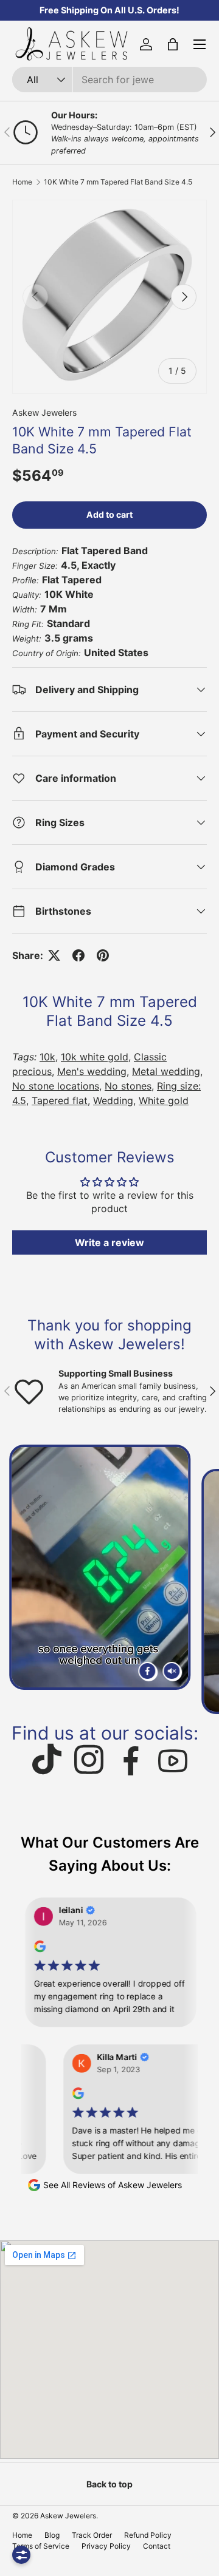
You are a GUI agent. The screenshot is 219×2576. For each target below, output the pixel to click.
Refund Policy (148, 2535)
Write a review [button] (109, 1242)
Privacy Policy (106, 2546)
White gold (164, 1100)
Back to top (109, 2484)
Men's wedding (92, 1071)
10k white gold (95, 1057)
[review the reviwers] (27, 1949)
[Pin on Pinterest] (103, 955)
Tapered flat (60, 1100)
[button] (173, 44)
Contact (157, 2546)
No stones (128, 1086)
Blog (52, 2535)
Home (22, 182)
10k (47, 1057)
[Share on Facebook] (78, 955)
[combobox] (109, 80)
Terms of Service (41, 2546)
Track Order (92, 2535)
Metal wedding (166, 1071)
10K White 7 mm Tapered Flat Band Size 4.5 (118, 182)
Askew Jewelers (44, 412)
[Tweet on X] (54, 955)
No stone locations (56, 1086)
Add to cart (109, 514)
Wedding (113, 1100)
